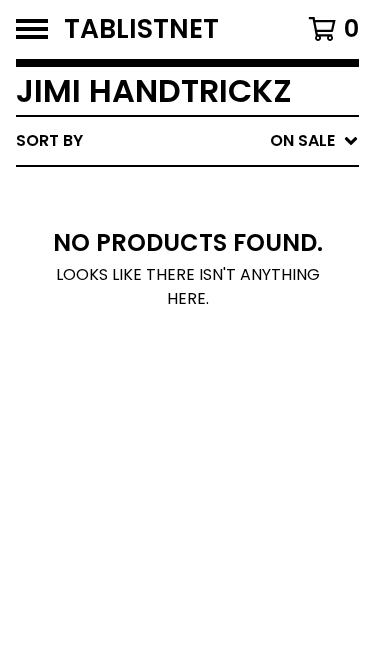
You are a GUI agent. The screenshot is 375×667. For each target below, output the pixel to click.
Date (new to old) (213, 352)
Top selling (182, 256)
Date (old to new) (213, 384)
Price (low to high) (219, 416)
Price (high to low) (219, 448)
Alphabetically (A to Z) (236, 288)
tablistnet (141, 29)
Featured (172, 192)
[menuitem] (187, 141)
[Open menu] (32, 29)
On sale (165, 224)
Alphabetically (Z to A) (236, 320)
